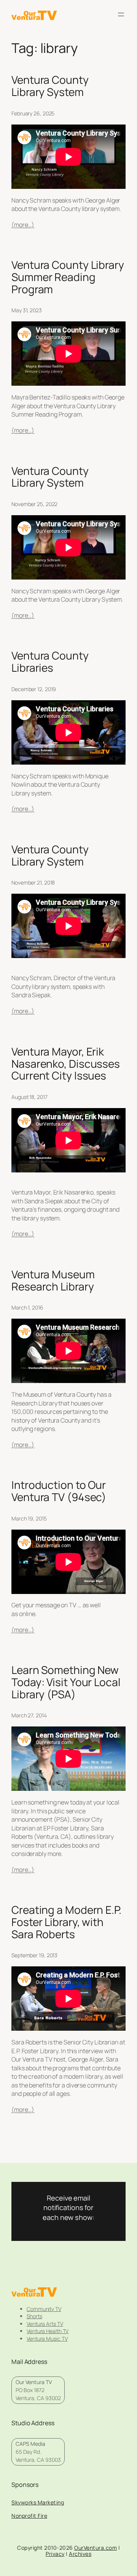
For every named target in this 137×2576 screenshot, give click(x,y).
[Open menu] (121, 14)
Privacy (55, 2554)
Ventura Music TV (47, 2339)
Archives (80, 2554)
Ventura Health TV (48, 2331)
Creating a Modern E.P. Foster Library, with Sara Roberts (66, 1922)
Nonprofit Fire (29, 2516)
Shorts (34, 2316)
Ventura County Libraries (50, 662)
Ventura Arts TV (45, 2324)
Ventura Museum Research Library (53, 1280)
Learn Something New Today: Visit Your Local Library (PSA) (66, 1682)
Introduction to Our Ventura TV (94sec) (59, 1491)
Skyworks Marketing (38, 2502)
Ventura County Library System (50, 86)
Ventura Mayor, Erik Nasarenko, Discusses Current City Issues (66, 1064)
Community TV (44, 2309)
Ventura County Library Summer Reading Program (68, 277)
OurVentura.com (96, 2548)
